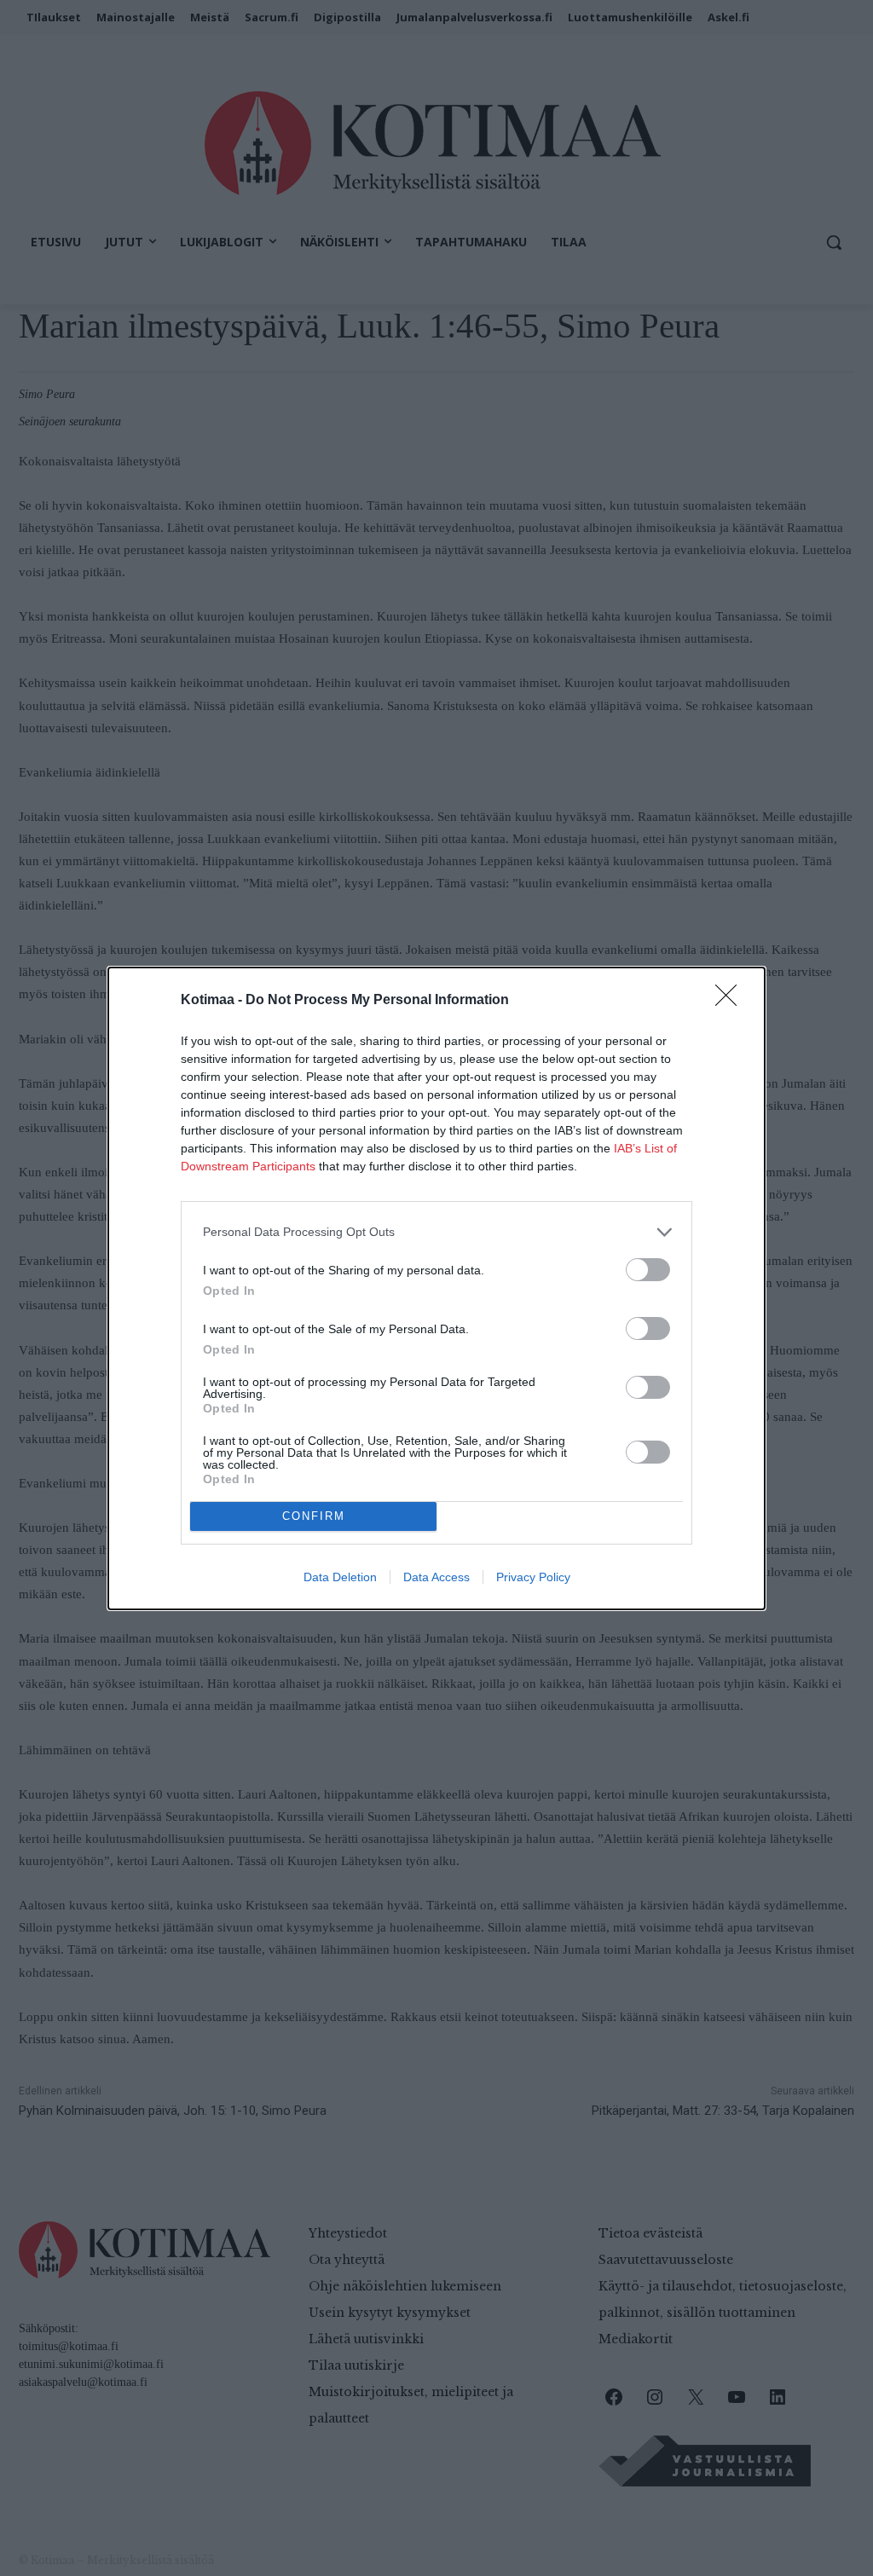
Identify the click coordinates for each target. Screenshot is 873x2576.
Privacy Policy (533, 1577)
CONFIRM (314, 1516)
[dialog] (436, 1288)
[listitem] (436, 1232)
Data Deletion (340, 1577)
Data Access (436, 1577)
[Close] (731, 1001)
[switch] (648, 1270)
